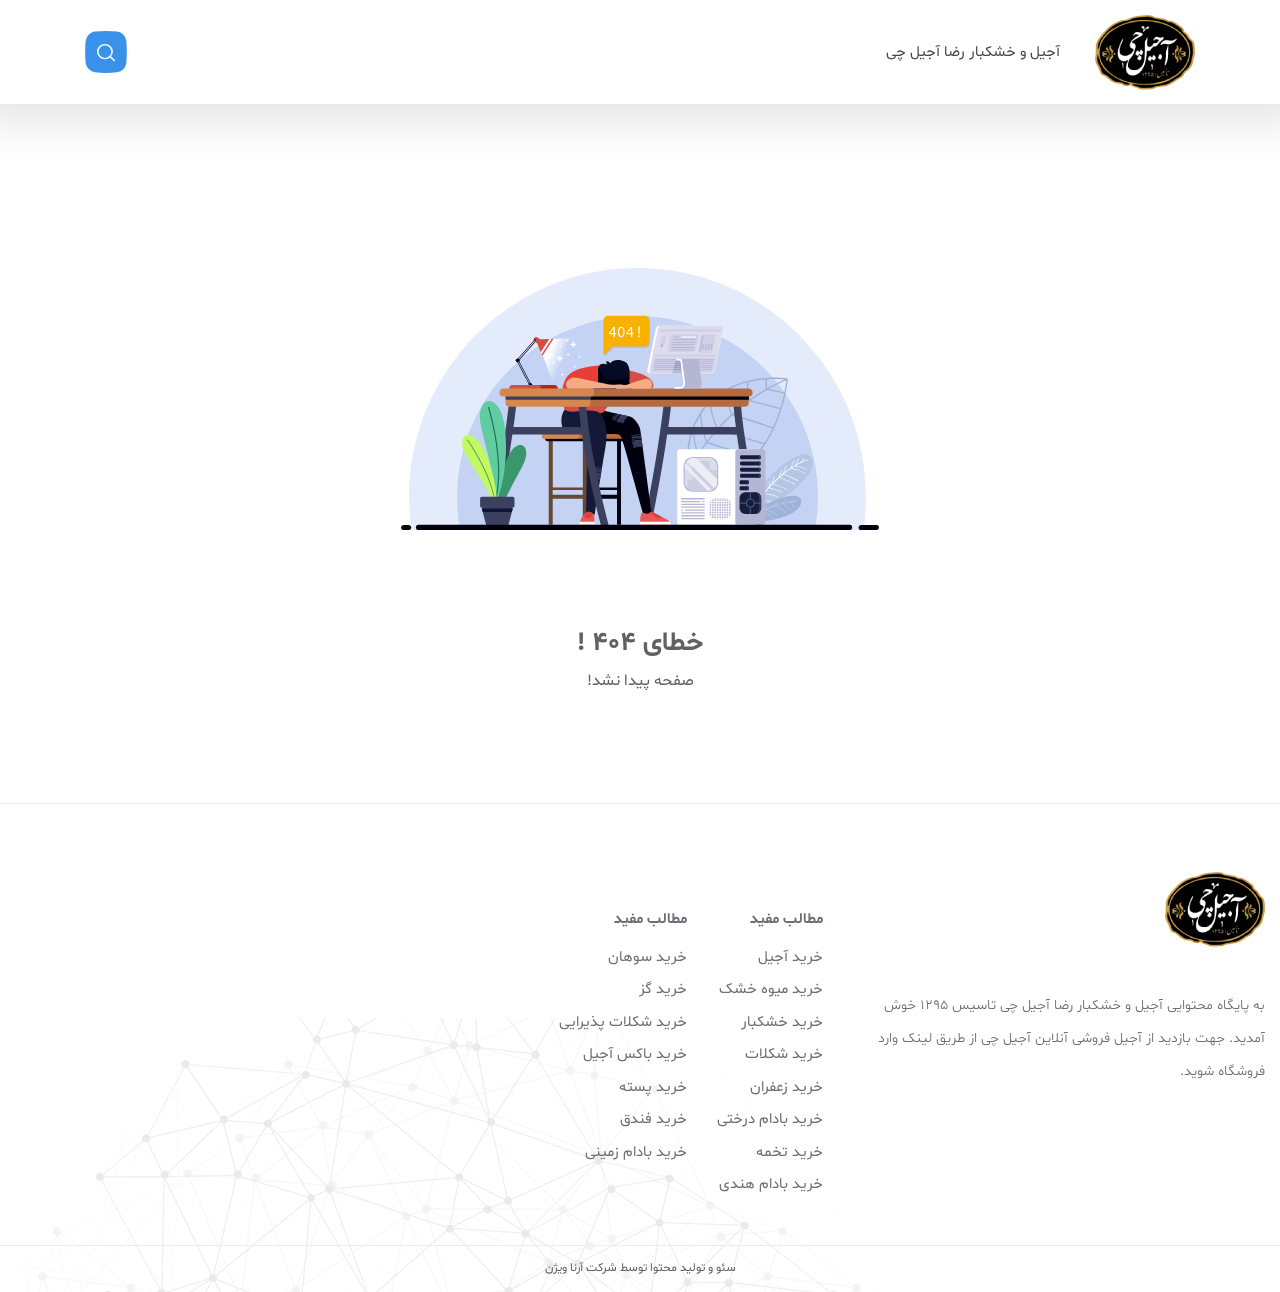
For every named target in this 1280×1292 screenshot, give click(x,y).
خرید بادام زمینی (636, 1152)
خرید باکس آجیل (635, 1054)
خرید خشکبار (782, 1022)
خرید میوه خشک (771, 989)
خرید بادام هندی (771, 1184)
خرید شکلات (784, 1054)
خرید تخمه (789, 1152)
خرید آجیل (790, 957)
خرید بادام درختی (770, 1119)
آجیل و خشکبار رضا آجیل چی (973, 52)
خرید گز (663, 989)
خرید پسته (653, 1087)
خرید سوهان (647, 957)
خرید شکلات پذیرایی (623, 1022)
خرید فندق (653, 1119)
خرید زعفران (786, 1087)
